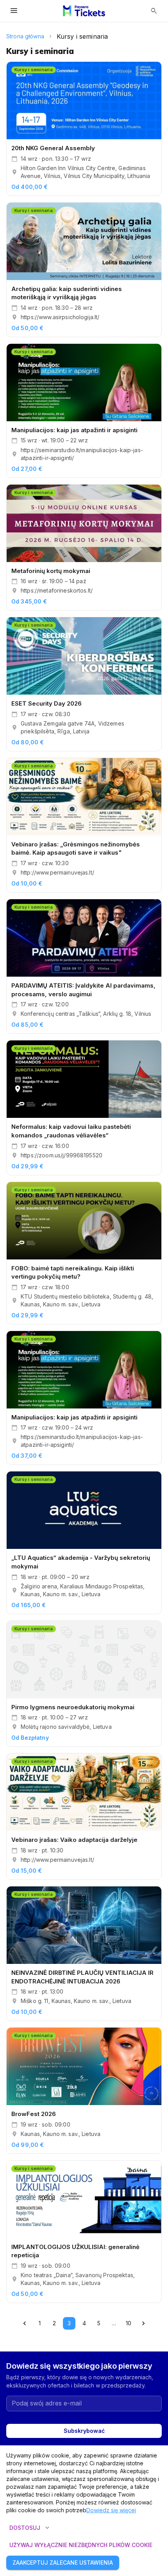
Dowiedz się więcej (111, 2510)
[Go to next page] (143, 2323)
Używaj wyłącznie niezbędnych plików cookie (81, 2545)
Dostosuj (30, 2528)
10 (129, 2323)
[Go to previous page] (25, 2323)
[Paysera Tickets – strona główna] (84, 11)
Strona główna (25, 36)
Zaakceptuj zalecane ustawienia (63, 2563)
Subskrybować (84, 2431)
